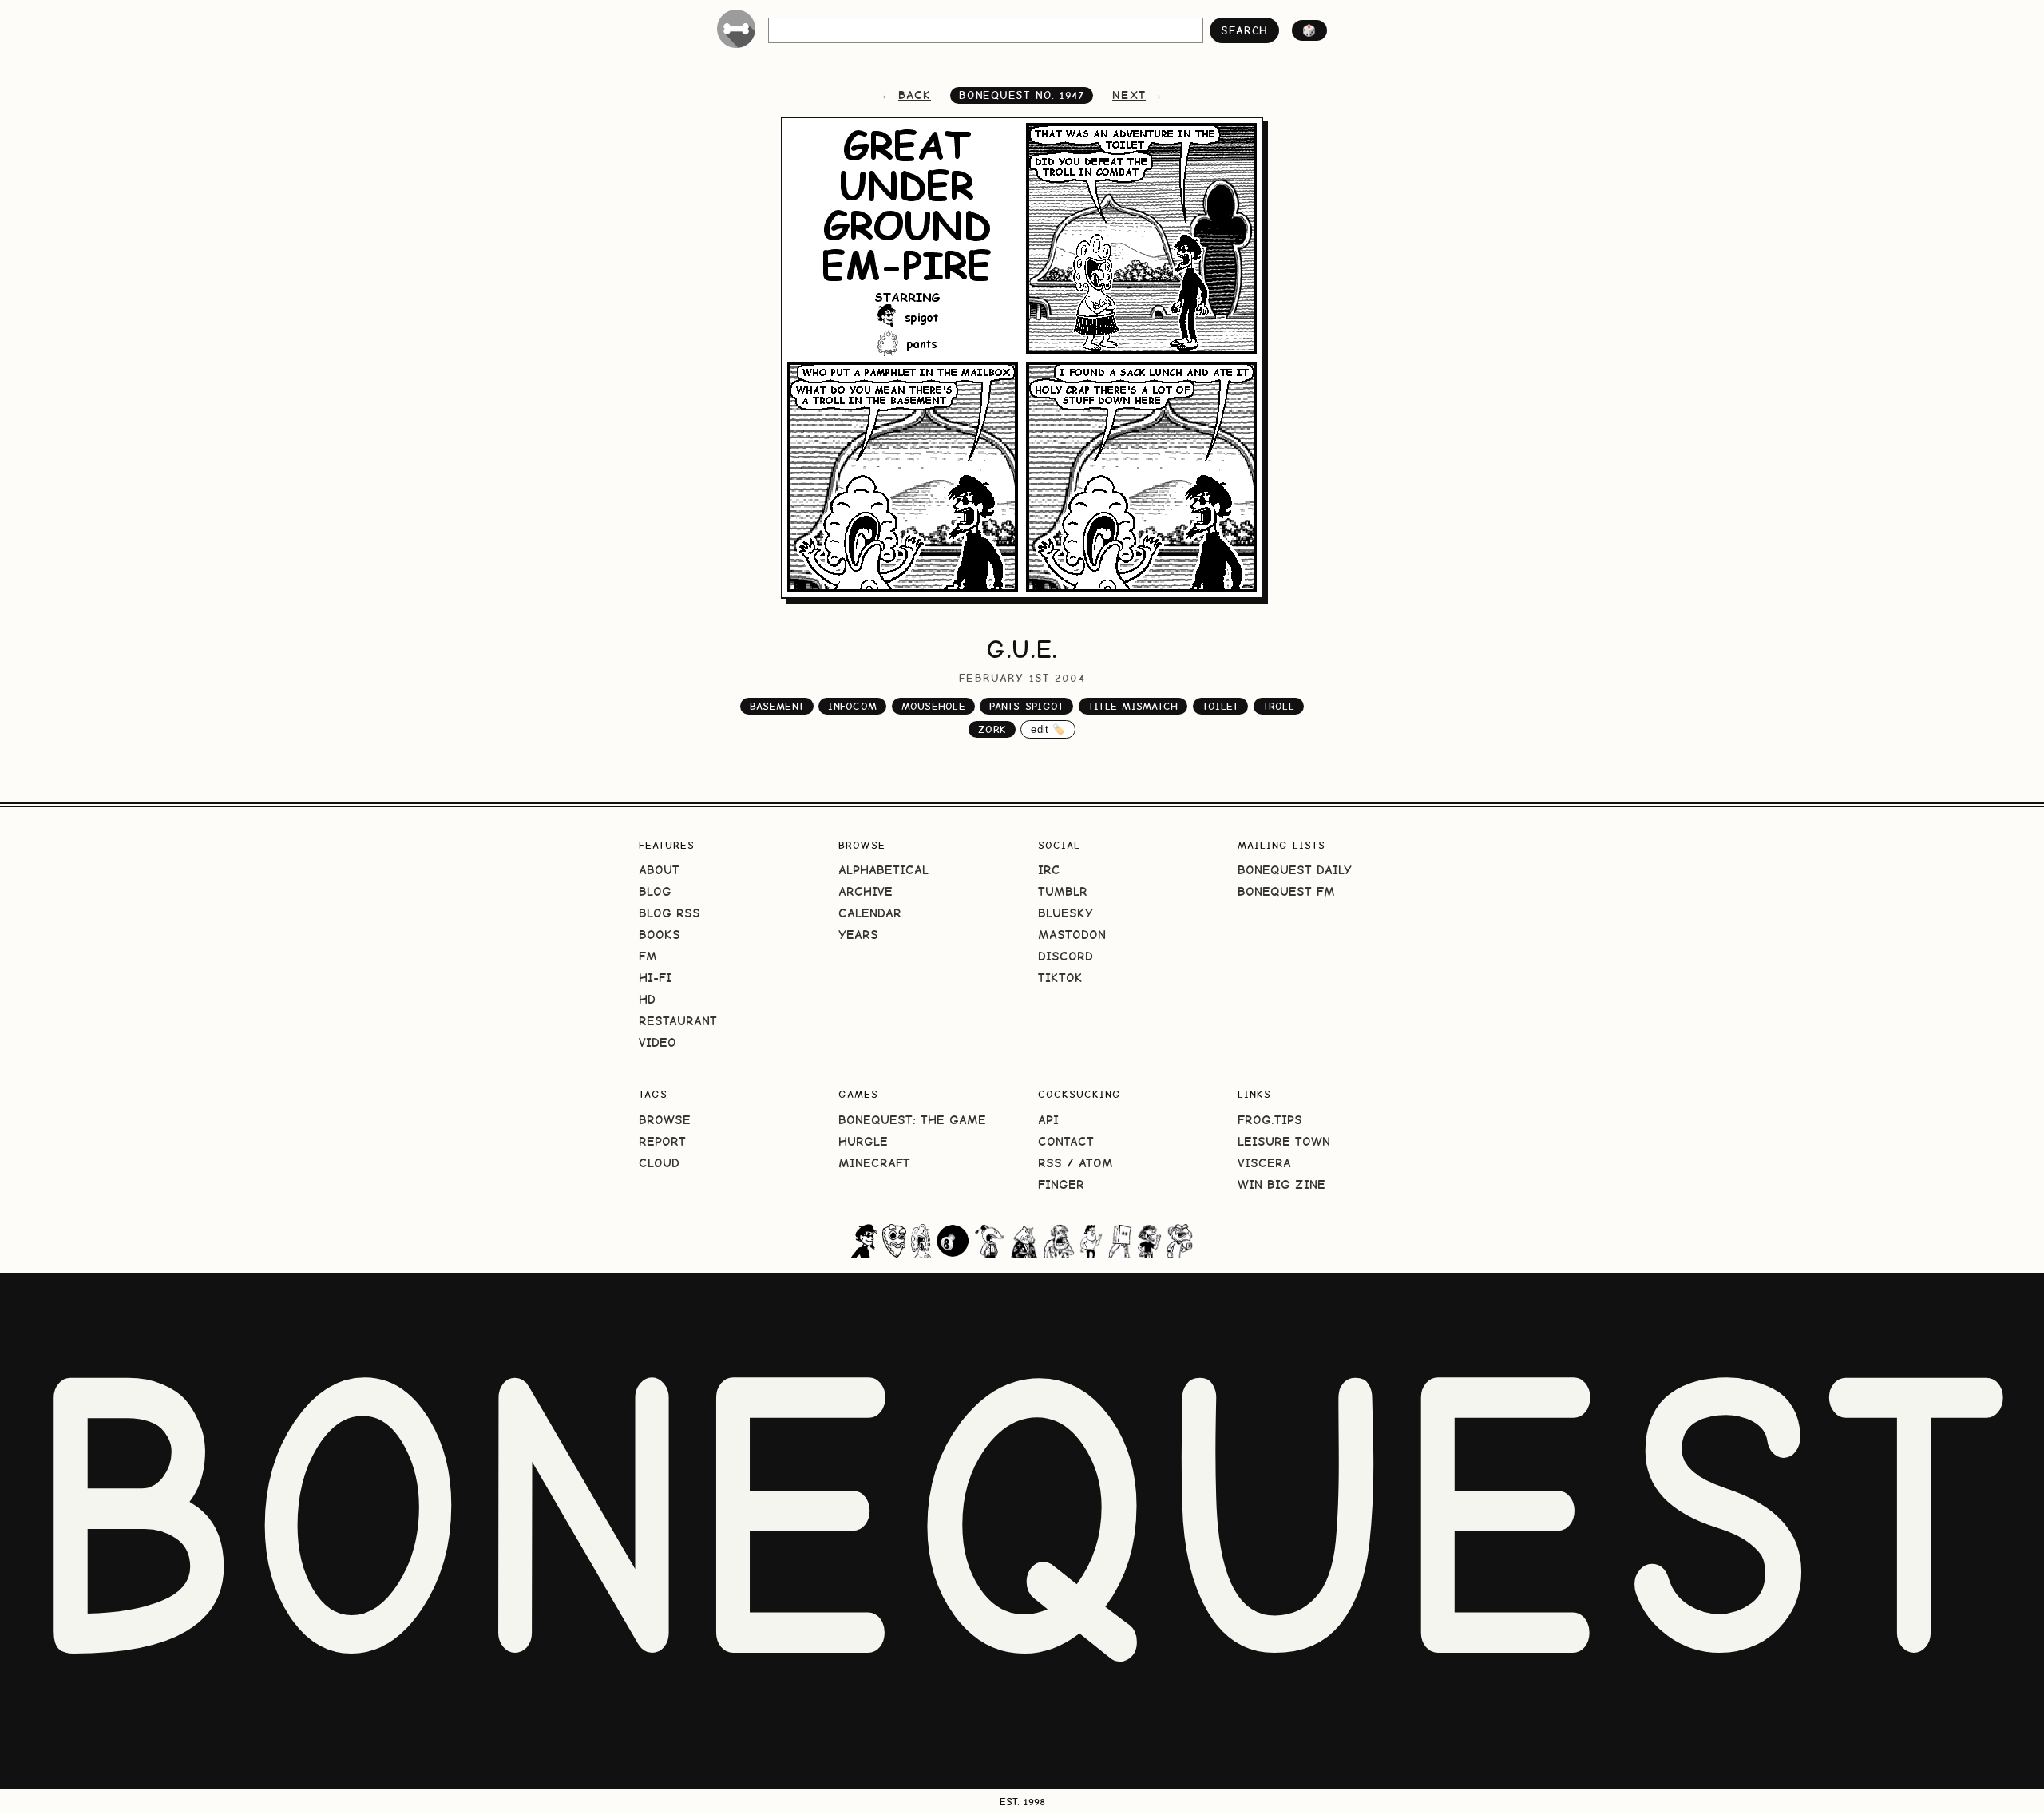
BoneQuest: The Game (912, 1120)
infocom (852, 706)
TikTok (1060, 978)
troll (1279, 706)
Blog (655, 891)
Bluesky (1066, 913)
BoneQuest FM (1286, 891)
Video (658, 1042)
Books (660, 935)
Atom (1096, 1163)
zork (992, 729)
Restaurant (678, 1021)
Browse (665, 1120)
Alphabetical (883, 870)
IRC (1049, 870)
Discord (1066, 956)
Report (662, 1141)
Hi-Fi (655, 978)
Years (858, 935)
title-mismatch (1133, 706)
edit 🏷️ (1048, 729)
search (1244, 30)
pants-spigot (1026, 706)
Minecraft (874, 1163)
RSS (1050, 1163)
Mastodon (1072, 935)
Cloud (659, 1163)
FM (648, 956)
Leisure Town (1284, 1141)
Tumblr (1063, 891)
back (915, 95)
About (659, 870)
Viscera (1264, 1163)
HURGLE (863, 1141)
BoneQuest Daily (1295, 870)
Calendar (870, 913)
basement (777, 706)
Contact (1066, 1141)
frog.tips (1270, 1120)
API (1048, 1120)
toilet (1221, 706)
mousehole (933, 706)
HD (647, 999)
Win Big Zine (1281, 1184)
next (1129, 95)
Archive (866, 891)
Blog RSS (669, 913)
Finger (1061, 1184)
